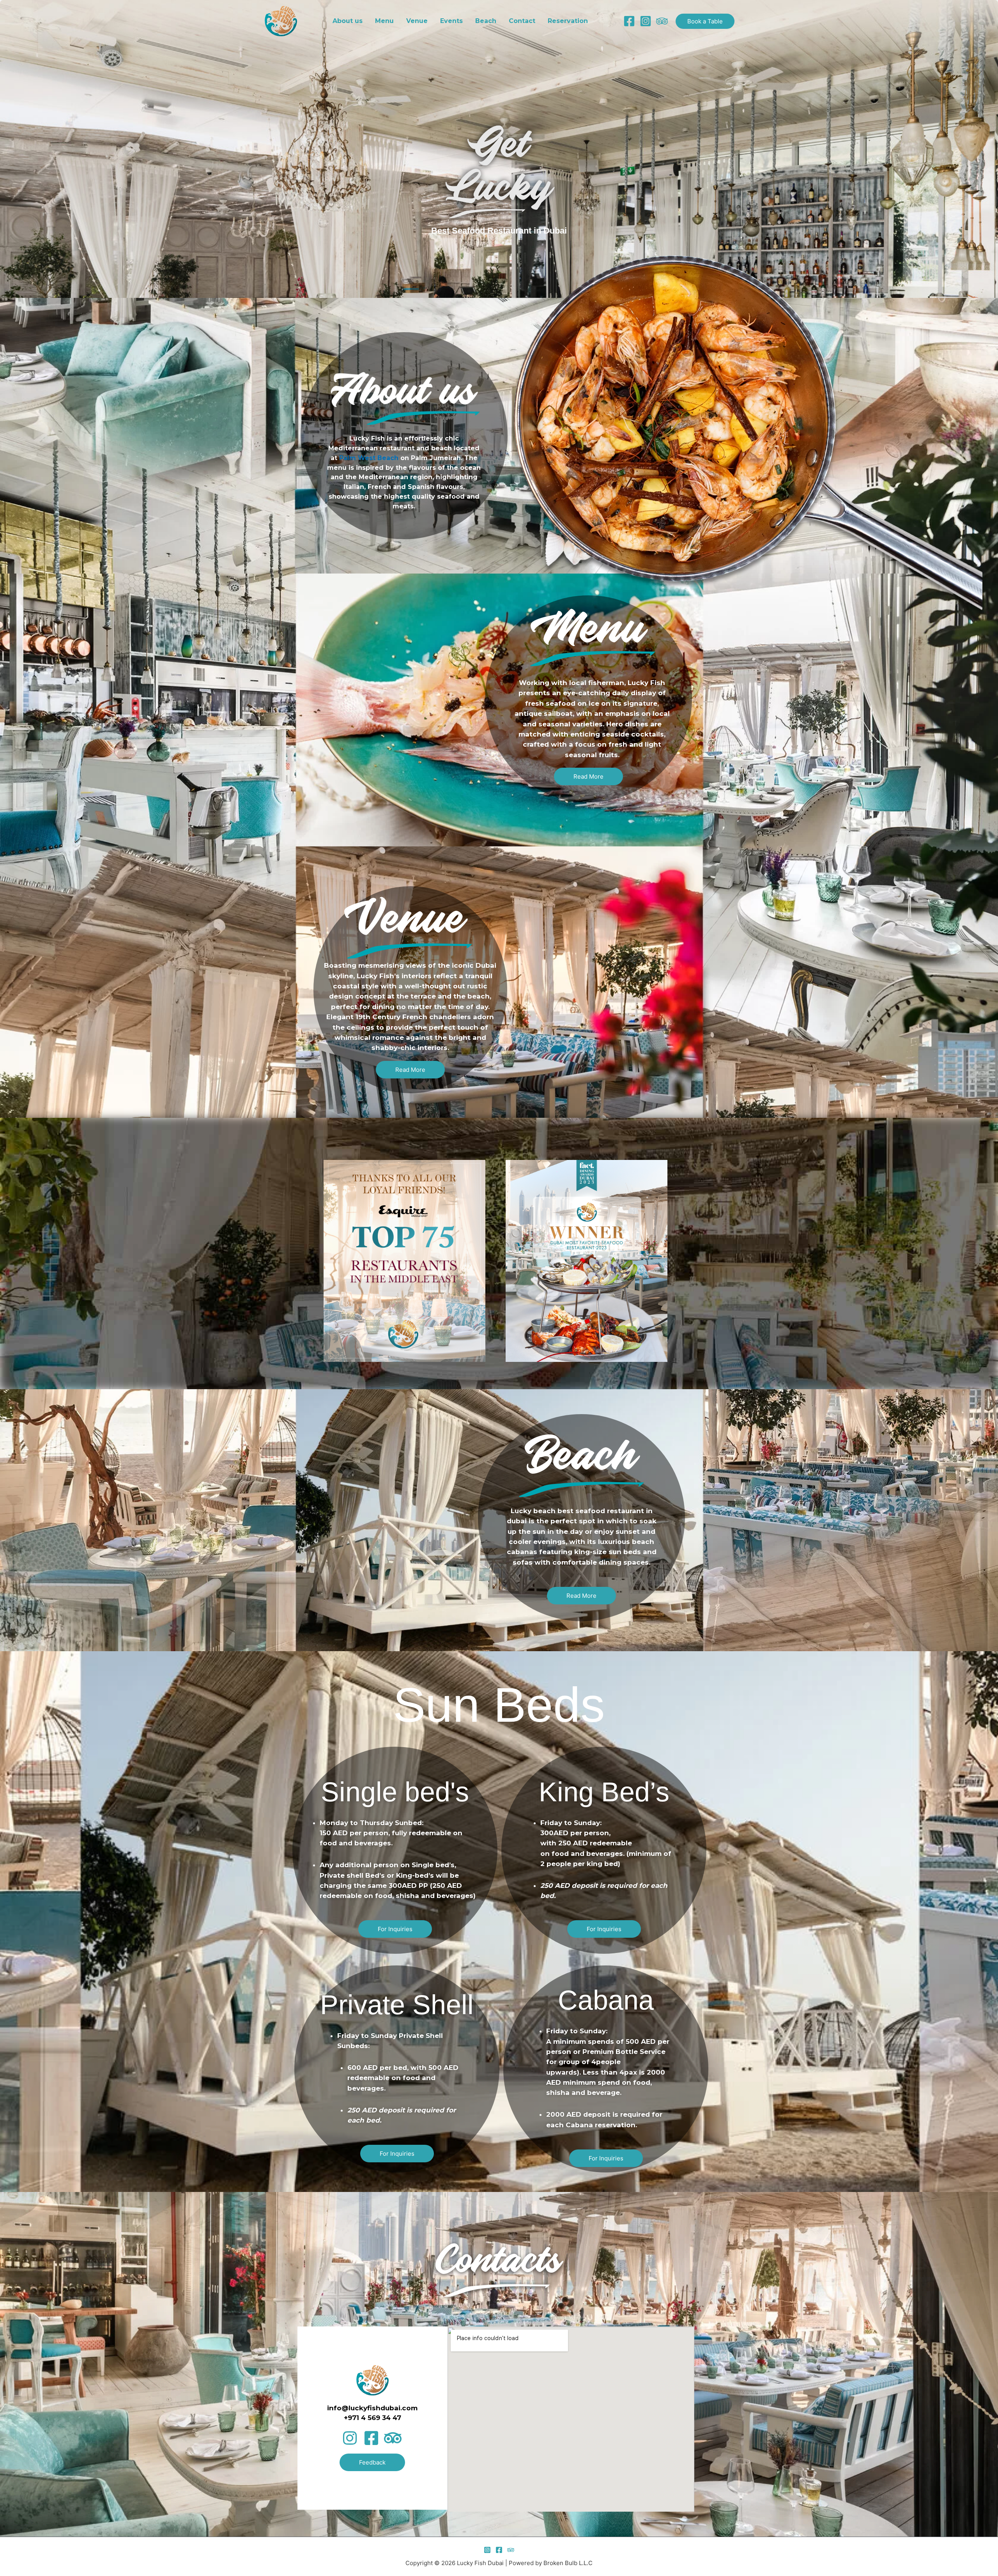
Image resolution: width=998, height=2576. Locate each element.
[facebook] (629, 21)
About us (348, 21)
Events (451, 21)
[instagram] (646, 21)
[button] (705, 21)
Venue (417, 21)
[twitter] (511, 2550)
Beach (486, 21)
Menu (384, 21)
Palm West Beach (369, 458)
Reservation (568, 21)
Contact (522, 21)
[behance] (662, 21)
